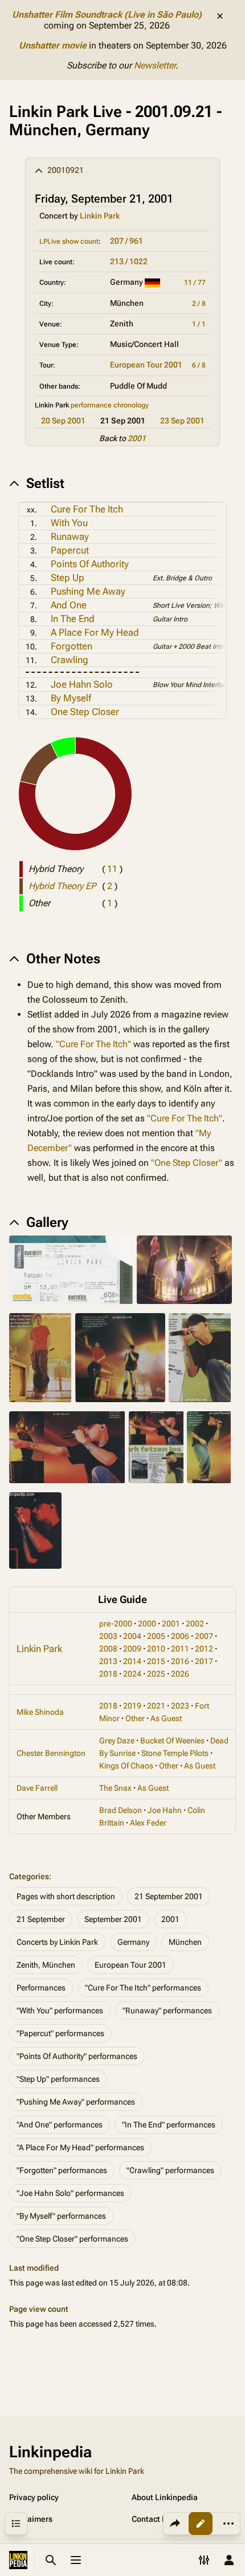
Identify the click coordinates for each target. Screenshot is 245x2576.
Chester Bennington (51, 1753)
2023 (180, 1706)
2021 (156, 1706)
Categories (29, 1876)
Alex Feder (148, 1823)
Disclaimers (31, 2519)
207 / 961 (126, 241)
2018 (108, 1674)
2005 (156, 1636)
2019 (132, 1706)
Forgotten (72, 646)
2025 (156, 1674)
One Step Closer (85, 712)
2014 (132, 1661)
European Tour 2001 (146, 365)
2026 (180, 1674)
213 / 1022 (129, 261)
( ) (112, 869)
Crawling (70, 660)
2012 (204, 1649)
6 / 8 (199, 365)
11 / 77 (195, 282)
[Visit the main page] (18, 2560)
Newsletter (155, 65)
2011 (180, 1649)
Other (135, 1718)
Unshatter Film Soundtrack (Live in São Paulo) (107, 15)
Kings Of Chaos (126, 1766)
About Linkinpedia (165, 2497)
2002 (195, 1624)
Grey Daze (117, 1741)
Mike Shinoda (40, 1712)
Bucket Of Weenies (172, 1741)
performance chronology (110, 405)
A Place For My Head (95, 632)
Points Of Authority (90, 564)
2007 (204, 1636)
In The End (73, 619)
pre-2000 (116, 1624)
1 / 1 (199, 324)
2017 (204, 1661)
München (185, 1942)
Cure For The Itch (87, 509)
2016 (180, 1661)
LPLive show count (69, 241)
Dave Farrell (37, 1788)
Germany (133, 1942)
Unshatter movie (53, 45)
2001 (137, 438)
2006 (180, 1636)
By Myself (71, 698)
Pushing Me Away (88, 591)
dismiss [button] (220, 16)
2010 (156, 1649)
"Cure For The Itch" (93, 1044)
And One (69, 605)
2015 (156, 1661)
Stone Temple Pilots (175, 1753)
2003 (108, 1636)
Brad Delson (121, 1810)
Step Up (68, 578)
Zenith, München (46, 1965)
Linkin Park (100, 216)
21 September (41, 1919)
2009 (132, 1649)
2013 (108, 1661)
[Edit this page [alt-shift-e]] (201, 2523)
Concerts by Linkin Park (57, 1942)
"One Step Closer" (187, 1163)
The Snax (115, 1788)
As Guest (166, 1718)
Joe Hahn (165, 1810)
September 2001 (113, 1919)
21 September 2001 (169, 1896)
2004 (132, 1636)
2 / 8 (199, 304)
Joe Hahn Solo (82, 684)
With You (69, 523)
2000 (147, 1624)
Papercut (70, 550)
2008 (108, 1649)
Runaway (70, 536)
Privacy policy (34, 2497)
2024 (132, 1674)
